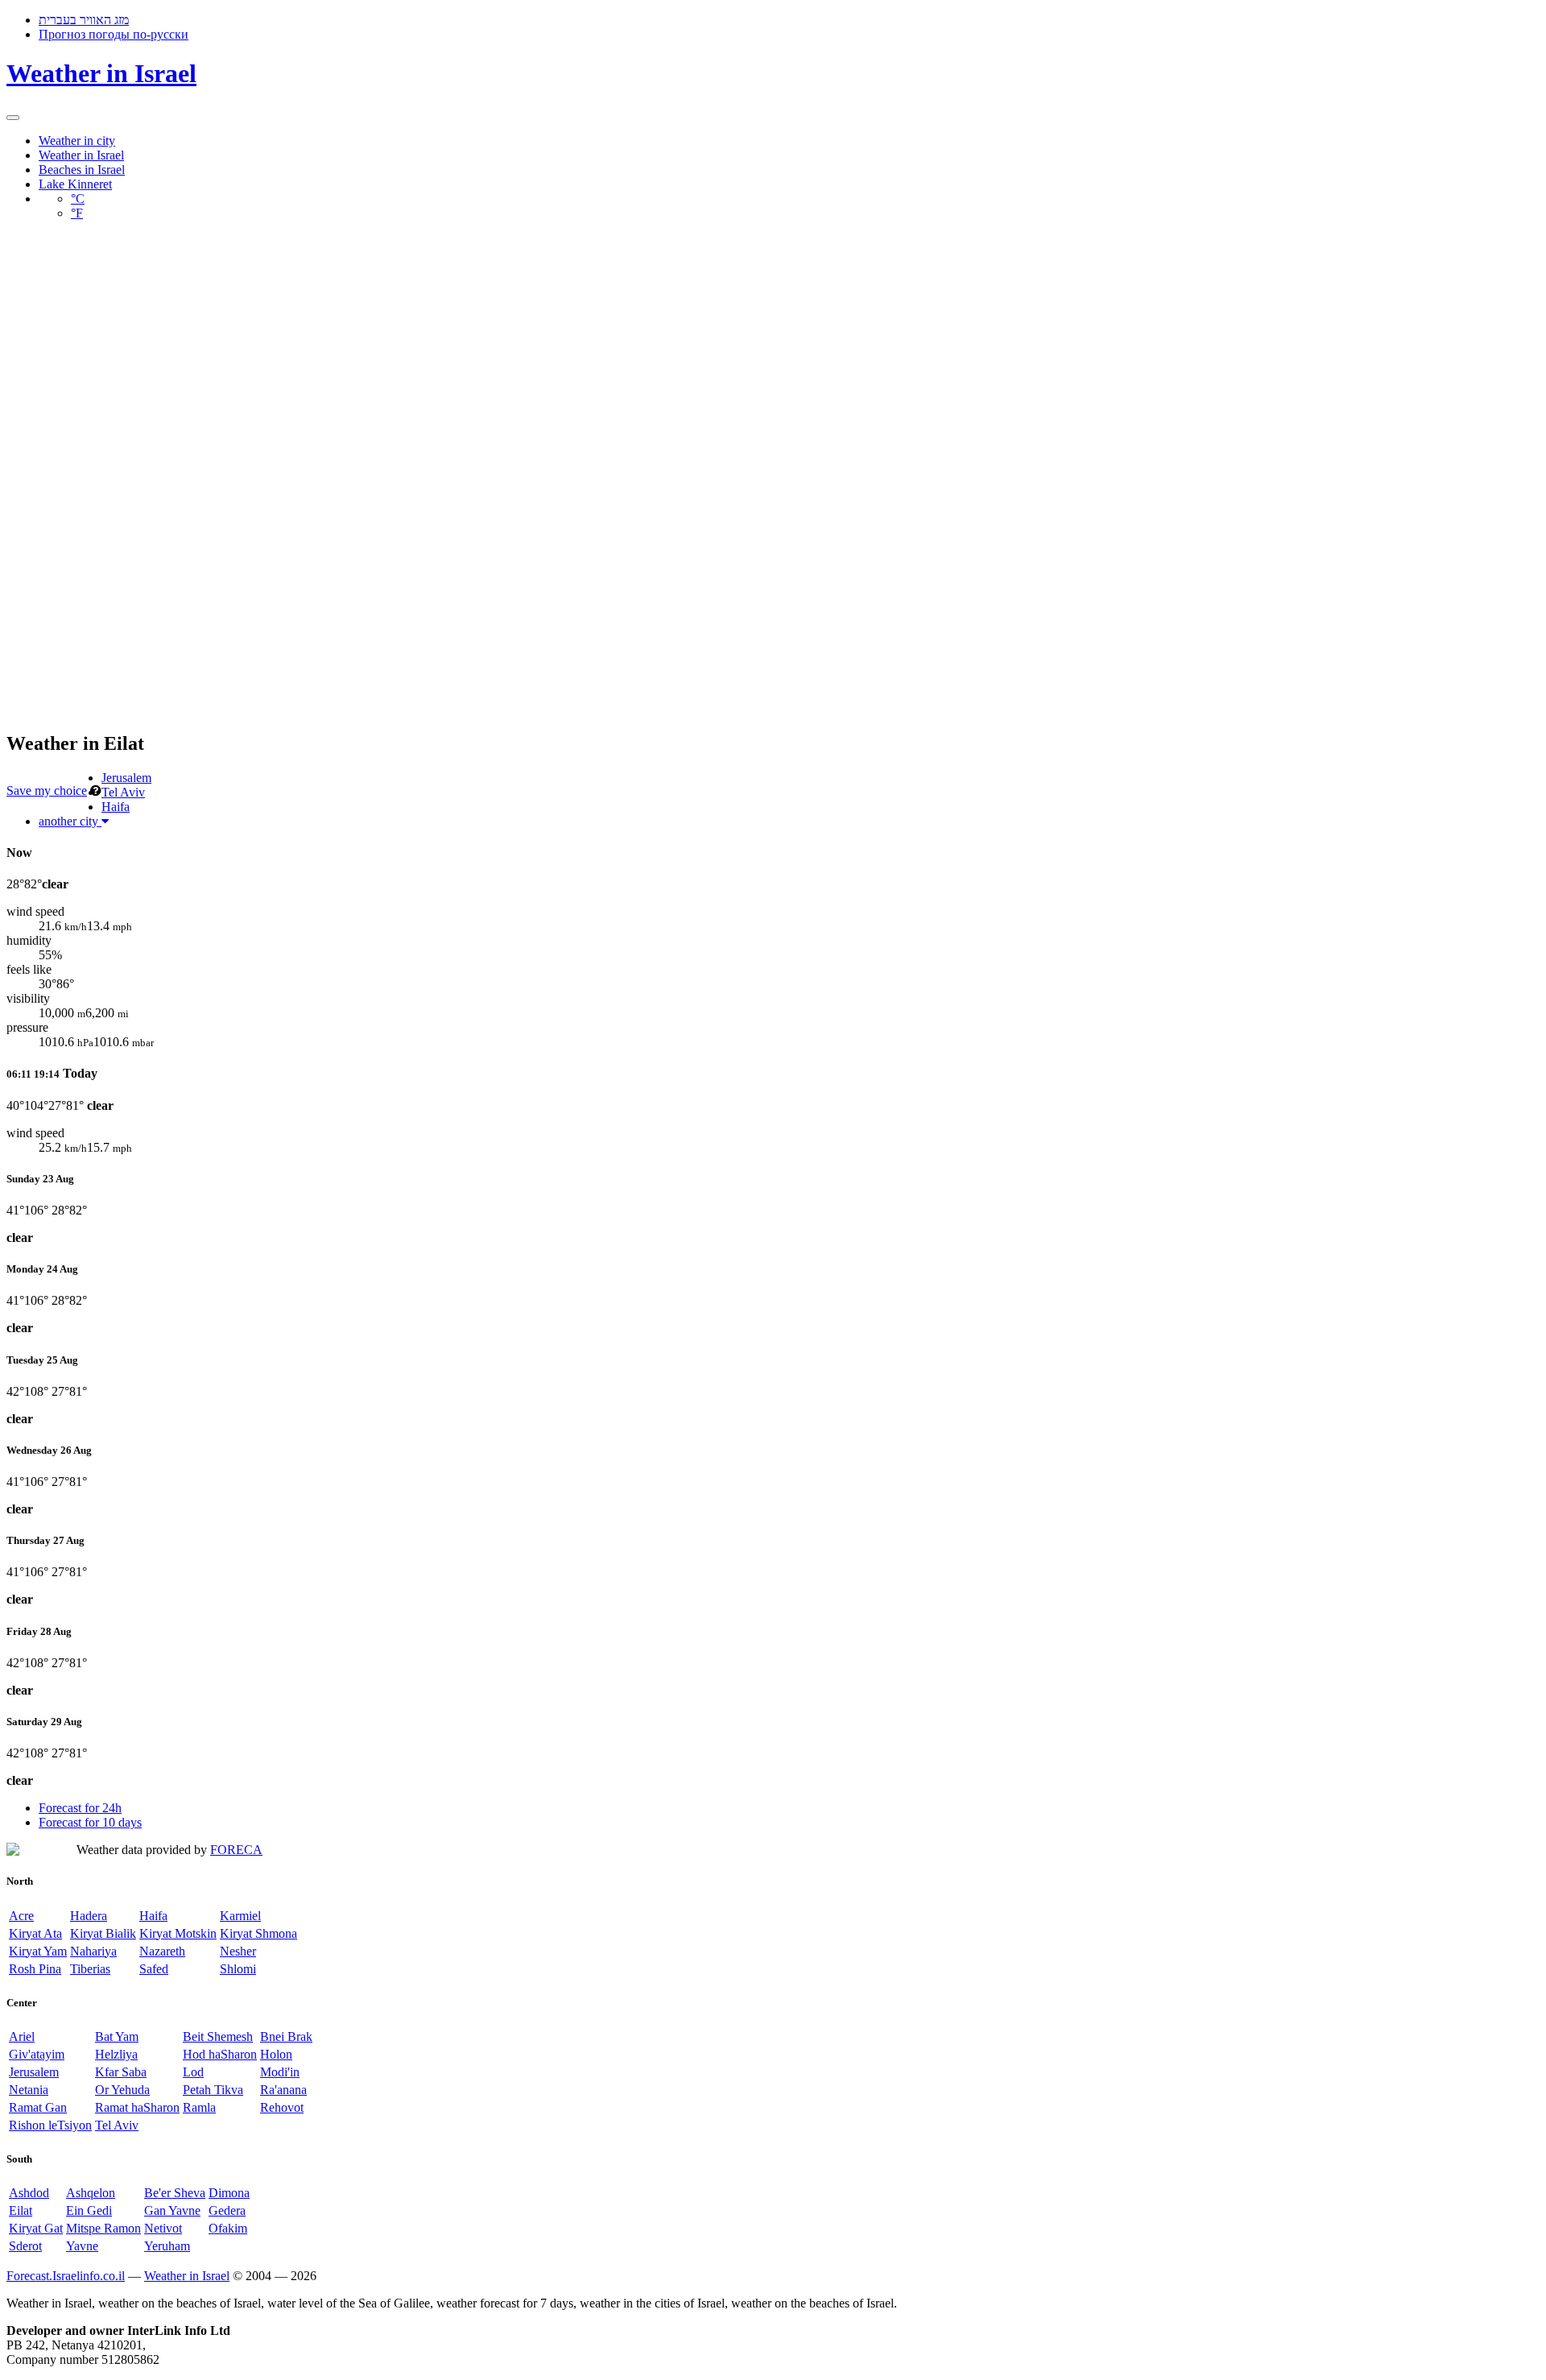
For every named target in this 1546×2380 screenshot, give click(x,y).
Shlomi (238, 1969)
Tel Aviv (123, 792)
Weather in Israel (101, 73)
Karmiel (240, 1916)
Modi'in (280, 2072)
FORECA (236, 1850)
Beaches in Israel (82, 170)
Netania (29, 2090)
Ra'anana (283, 2090)
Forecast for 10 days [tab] (90, 1822)
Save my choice (47, 791)
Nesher (238, 1951)
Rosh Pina (35, 1969)
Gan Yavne (172, 2210)
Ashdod (29, 2193)
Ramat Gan (38, 2107)
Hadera (89, 1916)
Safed (154, 1969)
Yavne (82, 2246)
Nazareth (162, 1951)
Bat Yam (117, 2036)
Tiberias (90, 1969)
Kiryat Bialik (103, 1933)
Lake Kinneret (75, 184)
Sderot (25, 2246)
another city (70, 821)
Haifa (116, 807)
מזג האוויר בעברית (84, 20)
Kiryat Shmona (258, 1933)
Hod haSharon (220, 2054)
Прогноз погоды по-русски (114, 34)
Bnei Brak (286, 2036)
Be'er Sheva (175, 2193)
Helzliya (116, 2054)
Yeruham (167, 2246)
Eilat (21, 2210)
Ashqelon (91, 2193)
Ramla (199, 2107)
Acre (21, 1916)
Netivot (163, 2228)
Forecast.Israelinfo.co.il (66, 2276)
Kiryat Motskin (178, 1933)
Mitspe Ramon (103, 2228)
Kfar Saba (121, 2072)
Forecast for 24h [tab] (80, 1808)
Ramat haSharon (137, 2107)
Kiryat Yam (38, 1951)
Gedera (227, 2210)
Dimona (229, 2193)
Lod (193, 2072)
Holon (276, 2054)
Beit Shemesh (218, 2036)
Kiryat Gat (36, 2228)
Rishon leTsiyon (50, 2125)
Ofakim (228, 2228)
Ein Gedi (89, 2210)
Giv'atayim (37, 2054)
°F (77, 213)
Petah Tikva (213, 2090)
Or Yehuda (122, 2090)
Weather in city (77, 141)
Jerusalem (126, 778)
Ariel (22, 2036)
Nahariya (93, 1951)
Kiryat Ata (35, 1933)
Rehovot (282, 2107)
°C (78, 199)
